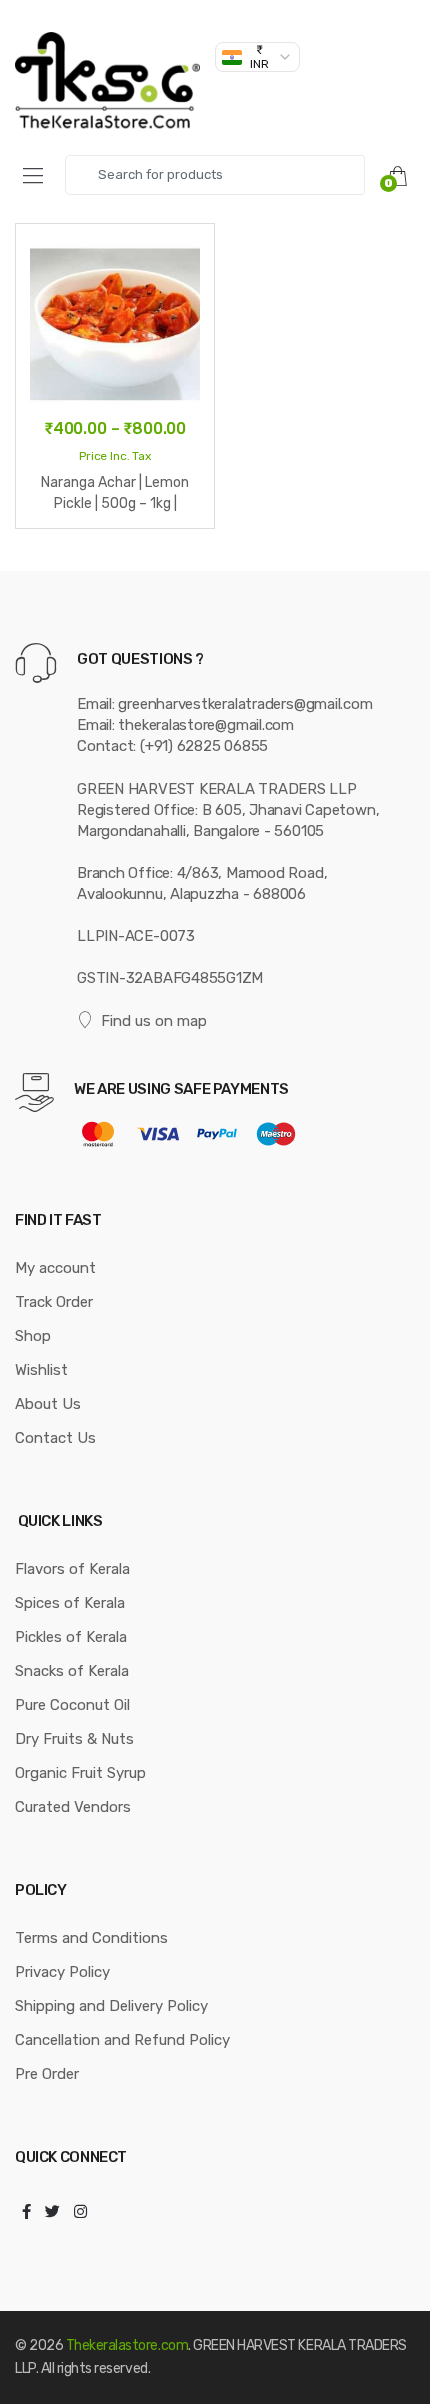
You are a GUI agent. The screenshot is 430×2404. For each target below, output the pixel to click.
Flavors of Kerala (72, 1569)
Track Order (54, 1302)
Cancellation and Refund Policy (122, 2040)
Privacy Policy (62, 1972)
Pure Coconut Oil (72, 1705)
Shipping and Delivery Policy (111, 2006)
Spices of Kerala (70, 1603)
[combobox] (215, 175)
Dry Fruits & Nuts (74, 1739)
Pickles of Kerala (71, 1637)
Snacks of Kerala (72, 1671)
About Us (48, 1404)
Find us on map (154, 1021)
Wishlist (41, 1370)
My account (55, 1268)
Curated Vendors (73, 1807)
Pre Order (47, 2074)
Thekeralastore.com (127, 2345)
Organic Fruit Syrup (80, 1773)
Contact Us (55, 1438)
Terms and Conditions (91, 1938)
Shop (33, 1336)
